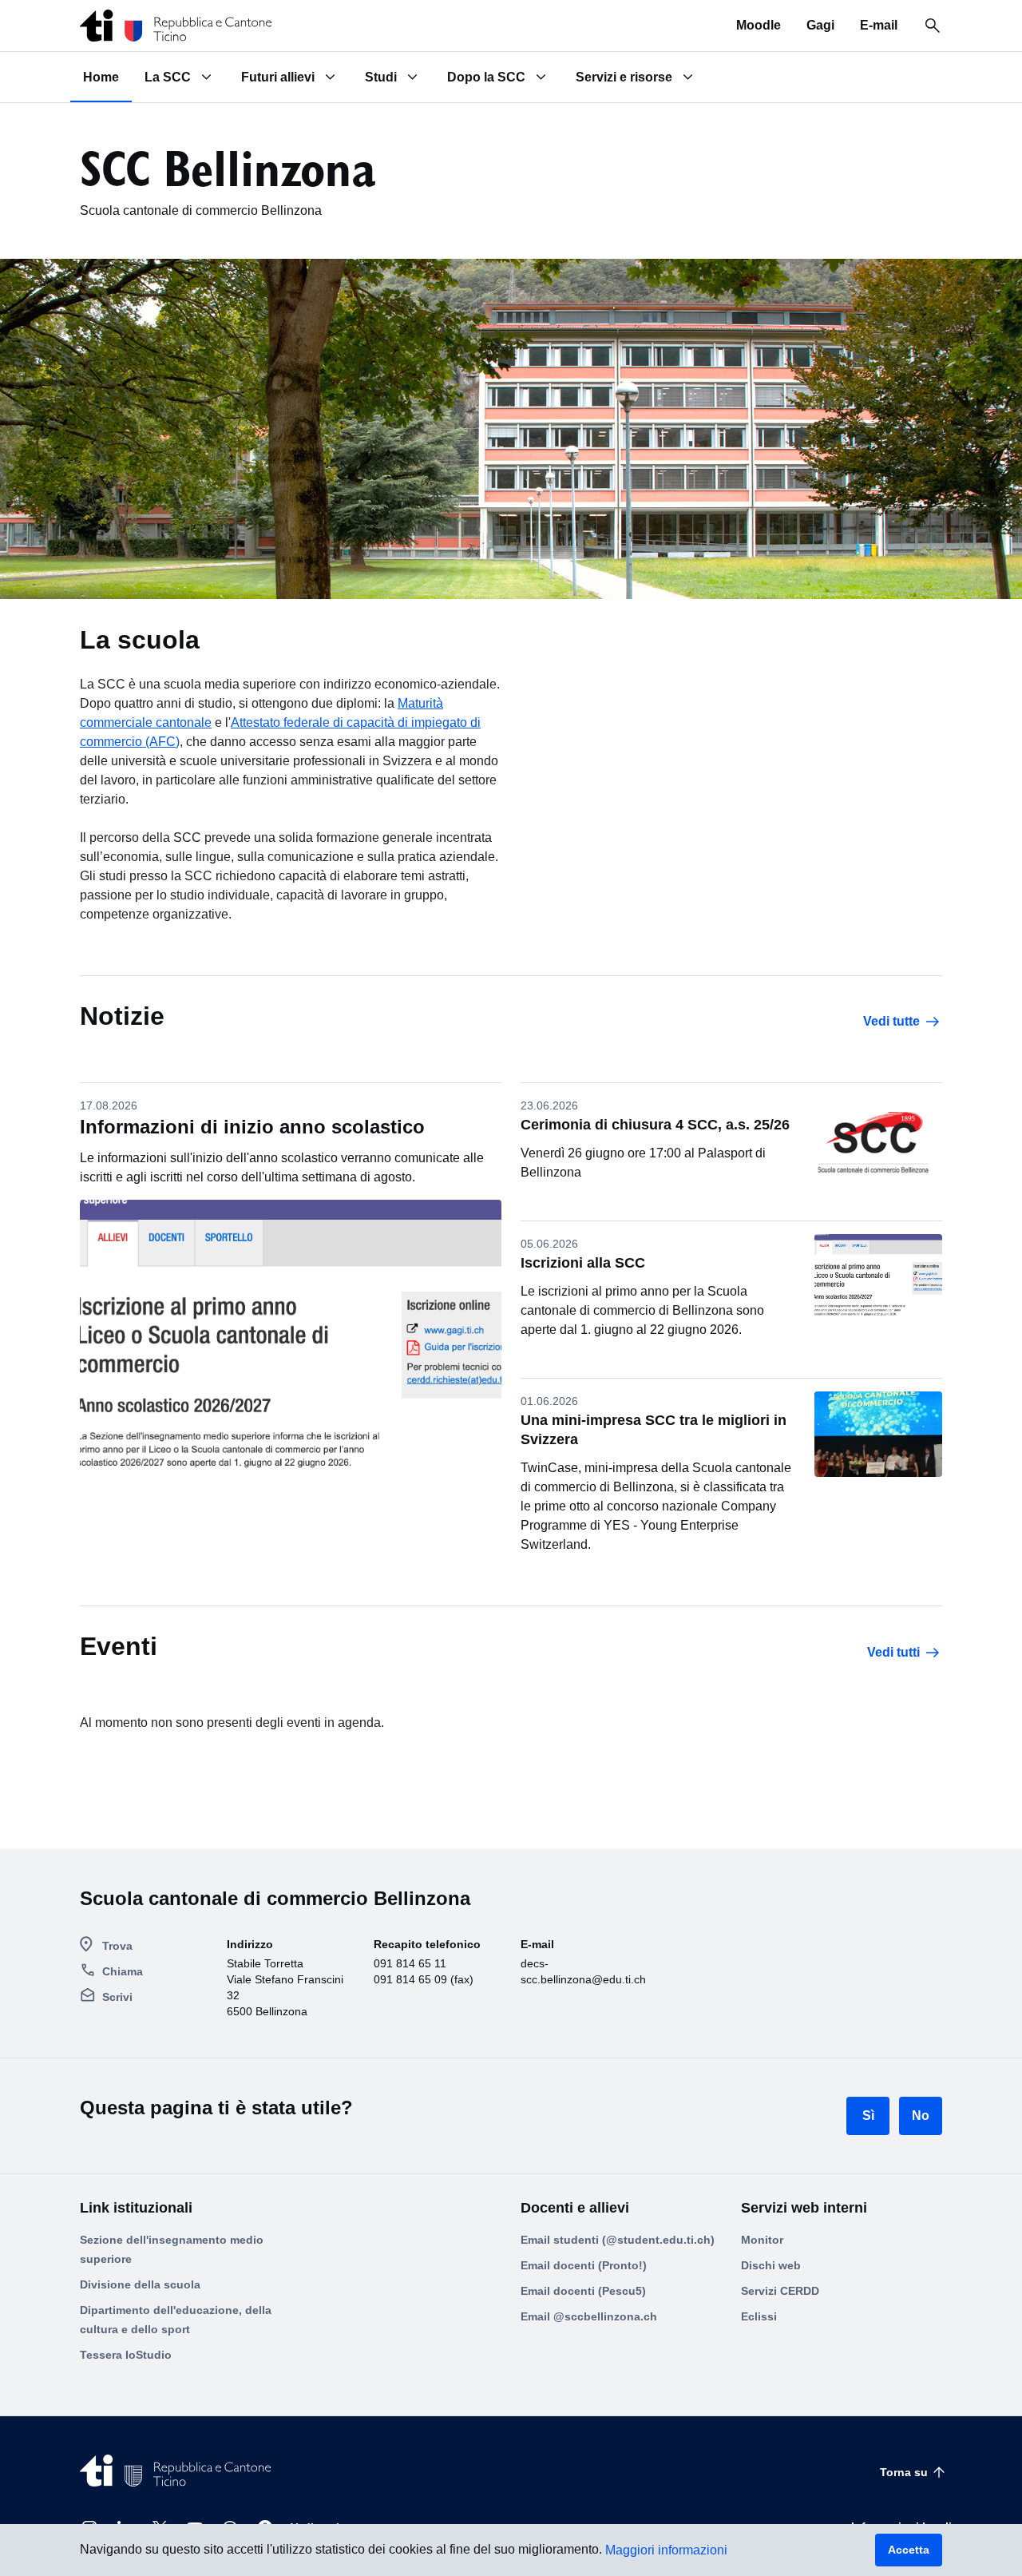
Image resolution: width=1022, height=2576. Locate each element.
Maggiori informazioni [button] (666, 2550)
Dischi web (771, 2265)
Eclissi (759, 2316)
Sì (868, 2116)
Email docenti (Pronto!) (584, 2265)
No (921, 2116)
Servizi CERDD (780, 2291)
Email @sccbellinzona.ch (589, 2316)
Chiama (123, 1971)
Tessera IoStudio (126, 2355)
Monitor (762, 2240)
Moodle (759, 25)
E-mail (879, 25)
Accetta (909, 2550)
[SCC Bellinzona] (176, 26)
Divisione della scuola (140, 2284)
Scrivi (117, 1997)
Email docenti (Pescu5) (583, 2291)
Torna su (904, 2472)
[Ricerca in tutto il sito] (933, 26)
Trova (117, 1946)
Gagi (820, 25)
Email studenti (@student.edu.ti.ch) (618, 2240)
